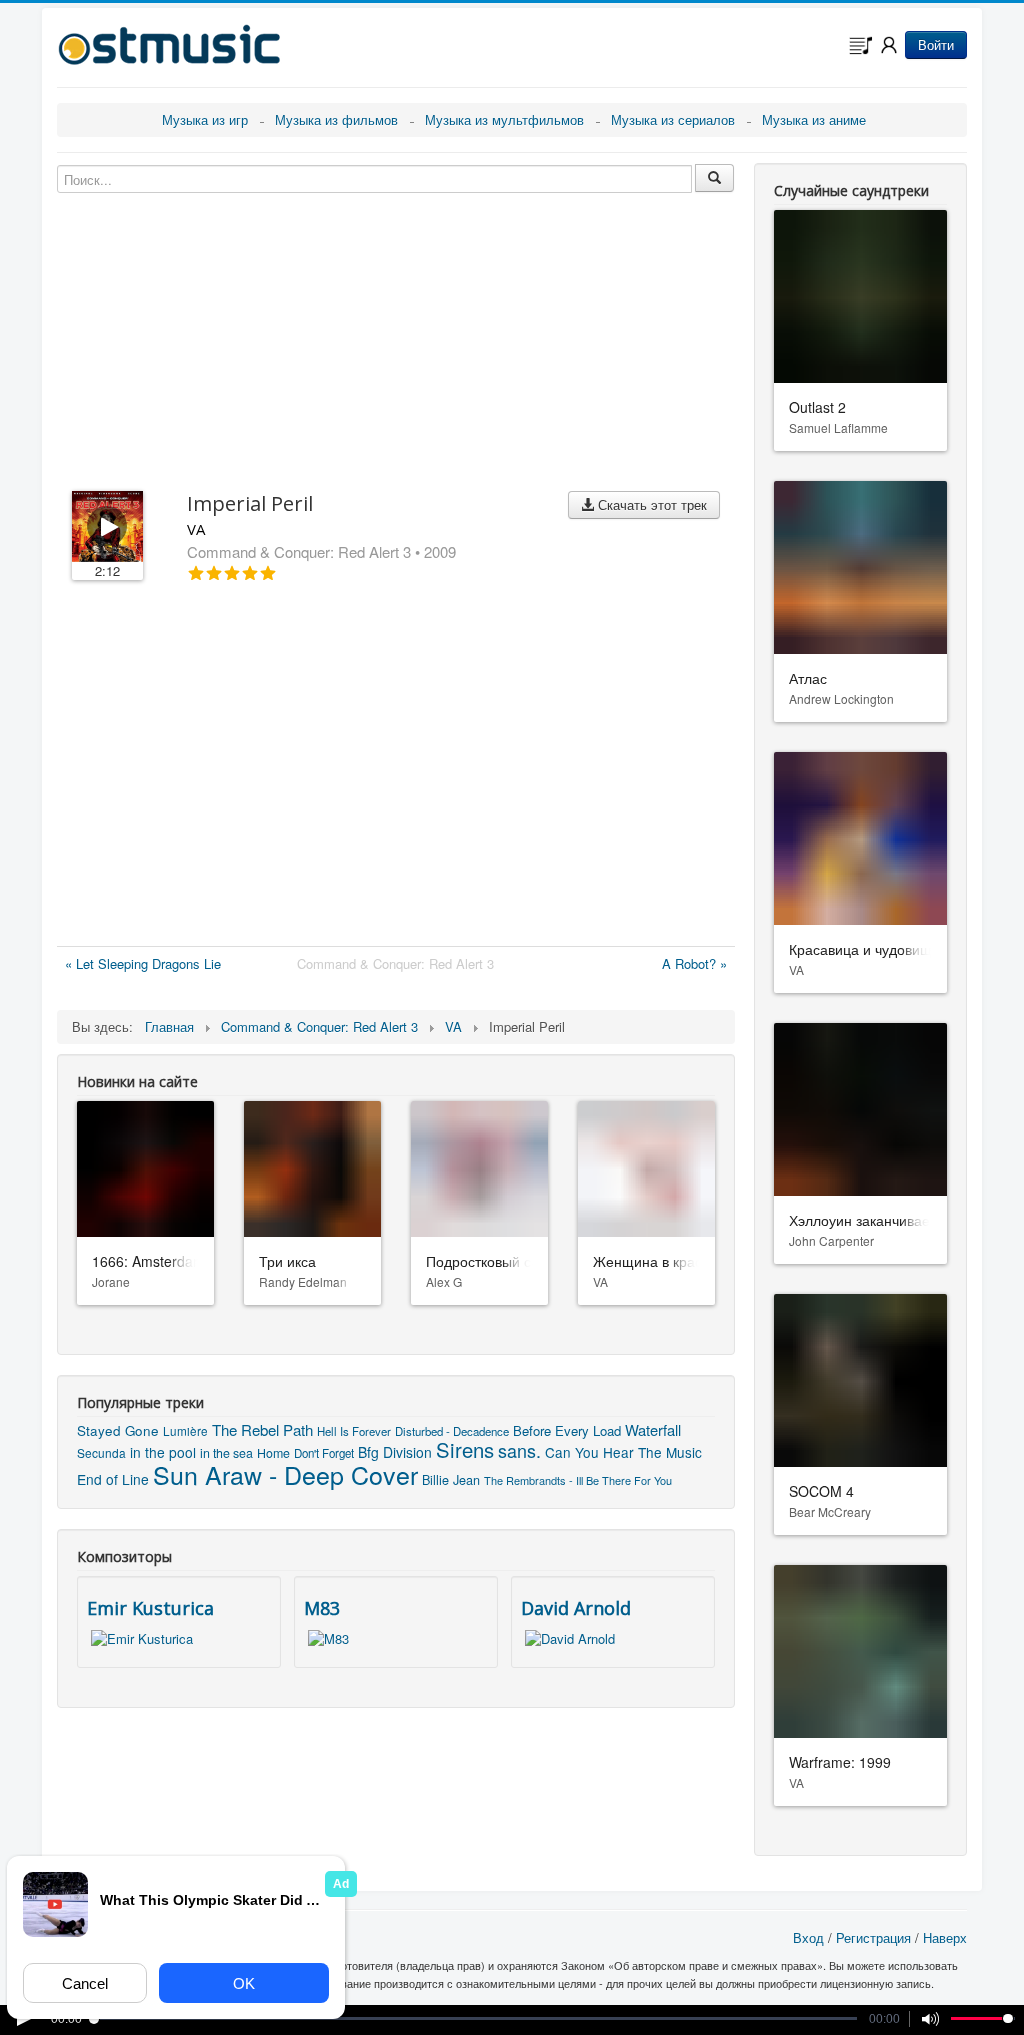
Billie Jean (451, 1479)
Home (273, 1453)
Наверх (945, 1937)
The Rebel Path (262, 1429)
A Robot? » (694, 963)
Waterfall (653, 1429)
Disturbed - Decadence (452, 1431)
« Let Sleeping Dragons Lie (143, 963)
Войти (936, 44)
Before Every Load (567, 1430)
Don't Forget (324, 1453)
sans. (519, 1450)
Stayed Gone (118, 1430)
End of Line (113, 1479)
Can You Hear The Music (623, 1452)
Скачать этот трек (650, 504)
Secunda (101, 1452)
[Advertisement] (396, 768)
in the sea (226, 1453)
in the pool (163, 1452)
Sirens (465, 1449)
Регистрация (873, 1937)
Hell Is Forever (354, 1431)
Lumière (185, 1430)
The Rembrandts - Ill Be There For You (578, 1480)
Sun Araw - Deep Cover (285, 1474)
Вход (808, 1937)
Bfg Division (395, 1452)
